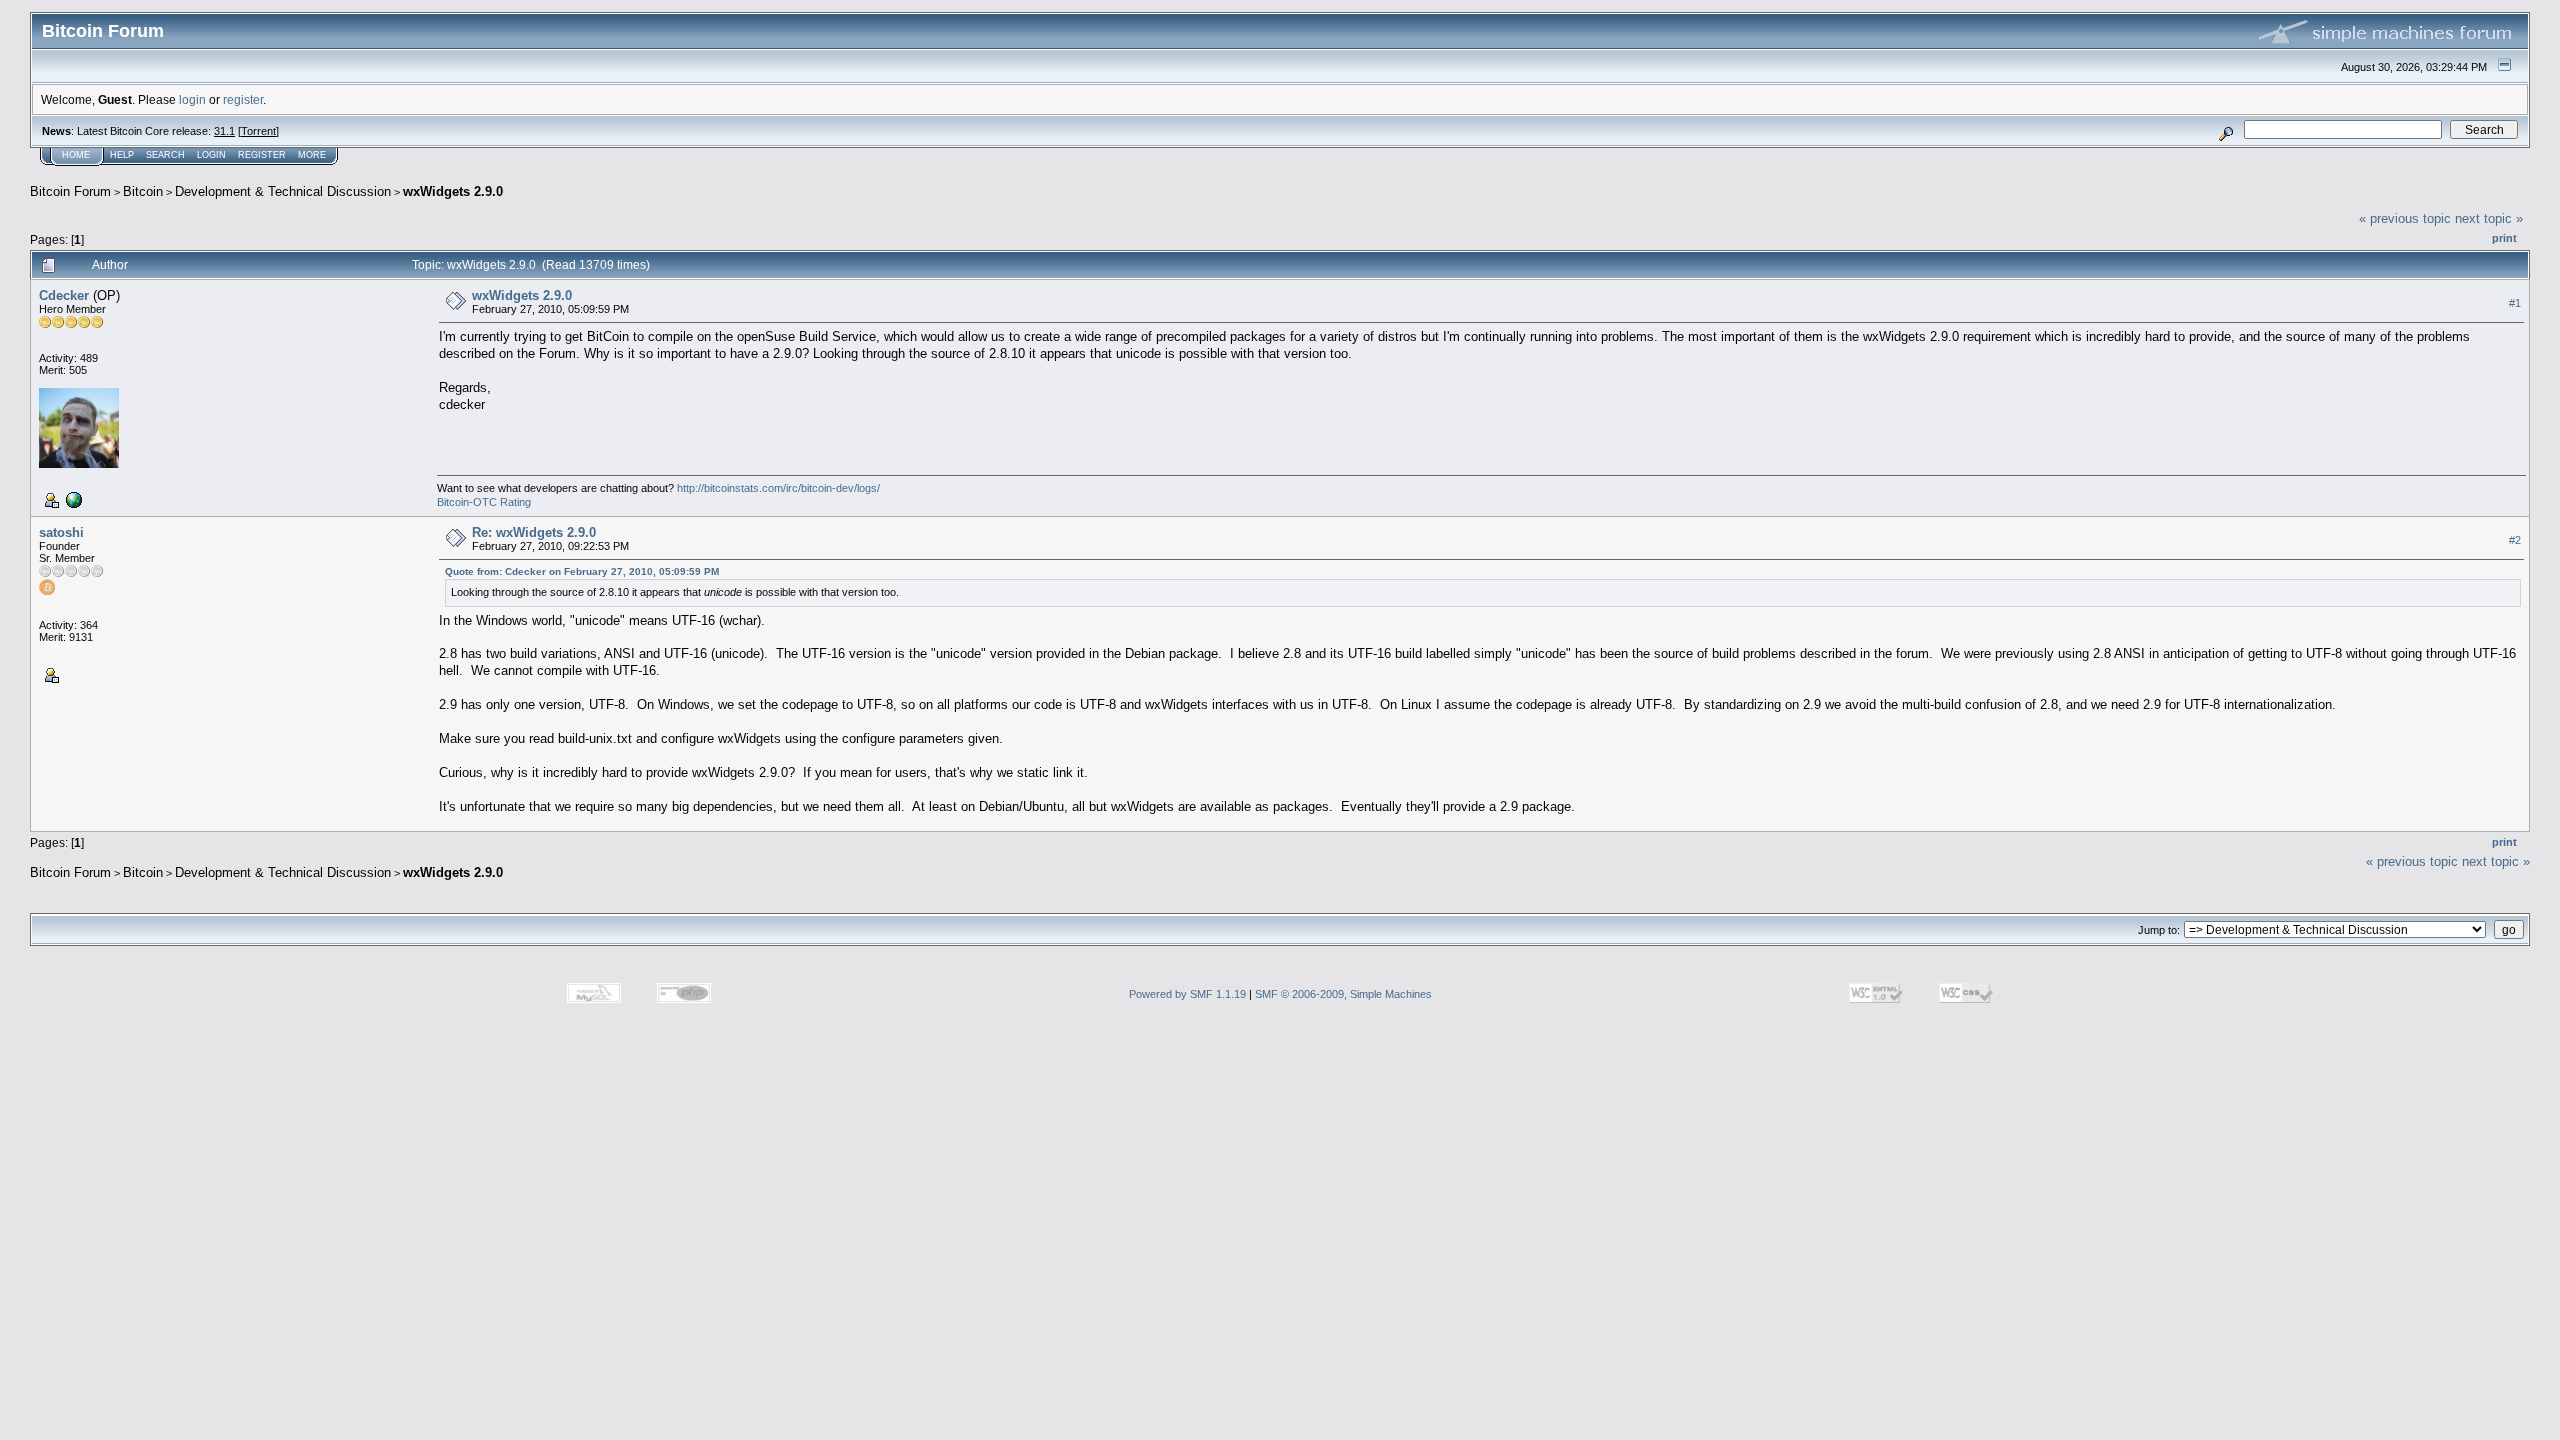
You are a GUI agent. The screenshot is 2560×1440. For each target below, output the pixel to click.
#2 (2515, 540)
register (243, 99)
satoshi (61, 532)
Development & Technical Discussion (283, 191)
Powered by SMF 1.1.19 (1187, 994)
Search (165, 155)
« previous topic (2405, 218)
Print (2504, 238)
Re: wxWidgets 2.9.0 (534, 532)
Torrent (258, 131)
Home (76, 155)
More (312, 155)
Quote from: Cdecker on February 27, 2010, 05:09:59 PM (582, 571)
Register (262, 155)
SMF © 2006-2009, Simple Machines (1343, 994)
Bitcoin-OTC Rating (484, 502)
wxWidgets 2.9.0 (453, 191)
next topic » (2489, 218)
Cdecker (64, 295)
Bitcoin (143, 191)
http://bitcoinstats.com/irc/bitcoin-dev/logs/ (778, 488)
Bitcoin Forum (70, 191)
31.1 (224, 131)
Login (211, 155)
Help (122, 155)
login (192, 99)
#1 (2515, 303)
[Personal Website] (72, 499)
